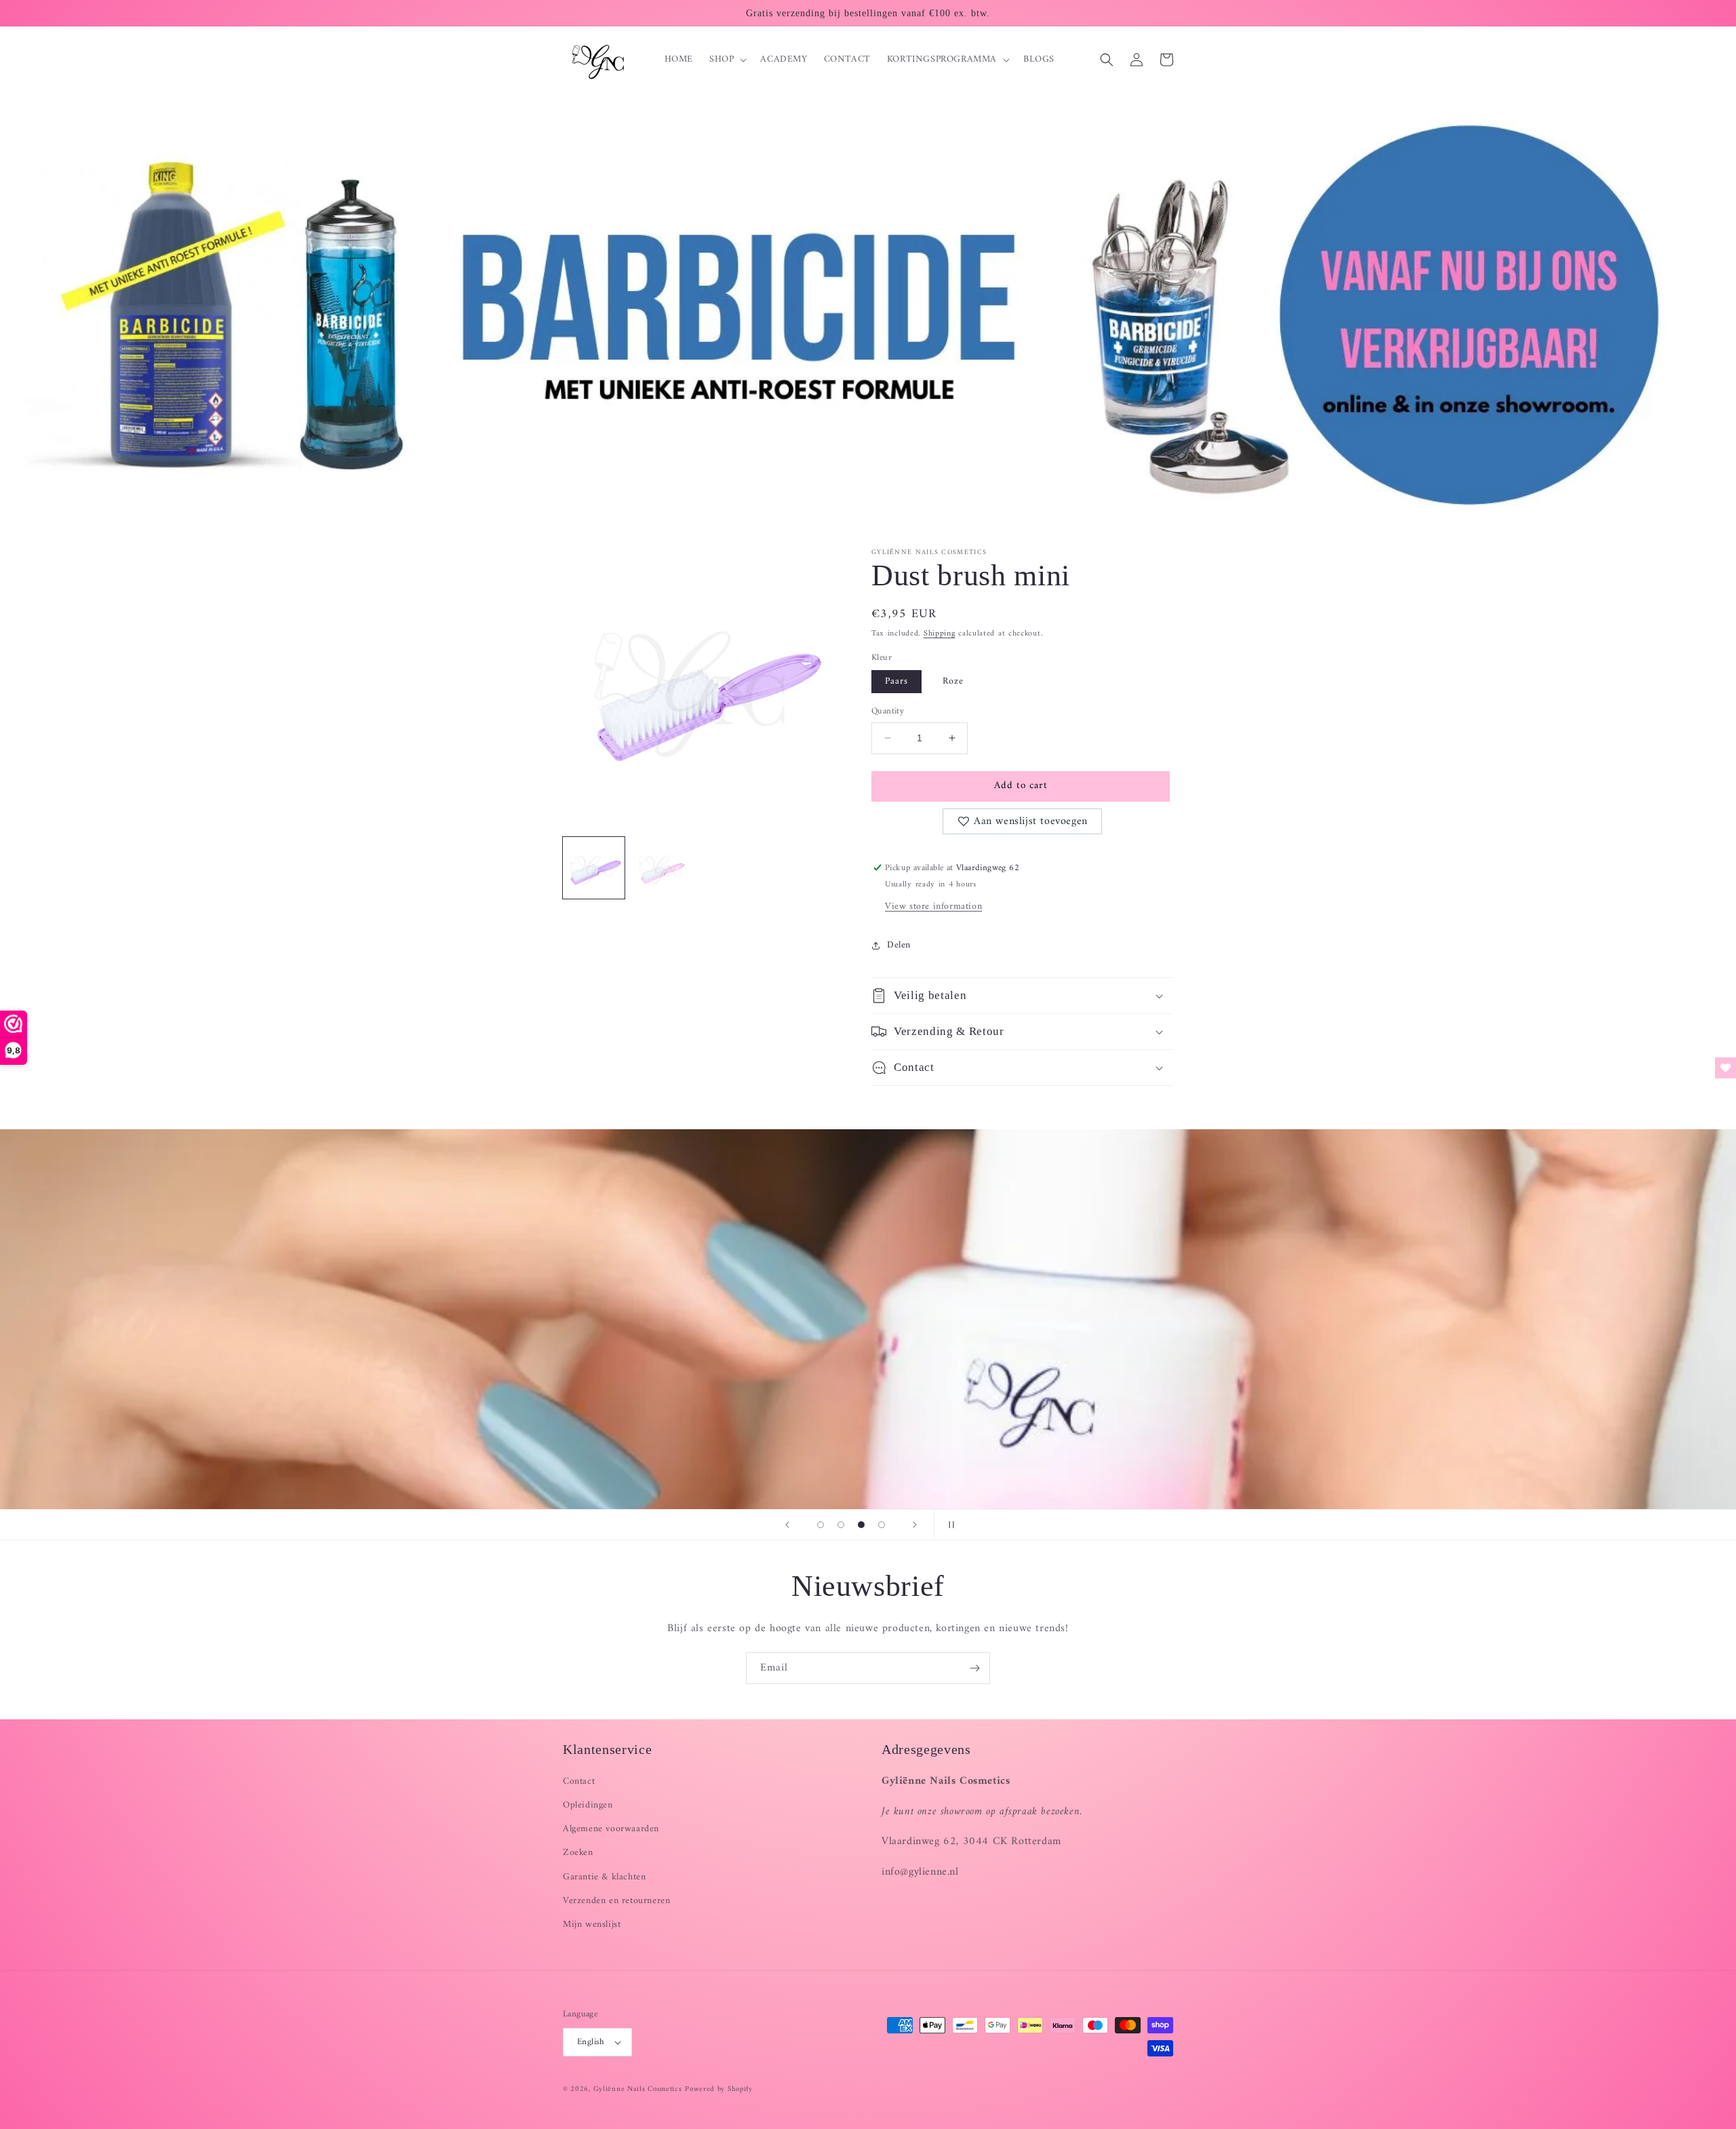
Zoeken (578, 1853)
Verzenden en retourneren (616, 1901)
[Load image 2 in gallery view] (662, 868)
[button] (727, 60)
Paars (896, 681)
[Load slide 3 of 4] (861, 1525)
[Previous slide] (787, 1525)
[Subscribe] (974, 1668)
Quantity (888, 711)
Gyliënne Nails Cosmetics (638, 2089)
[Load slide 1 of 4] (821, 1525)
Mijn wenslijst (592, 1925)
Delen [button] (899, 945)
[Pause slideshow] (949, 1525)
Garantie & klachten (604, 1877)
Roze (953, 681)
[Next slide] (915, 1525)
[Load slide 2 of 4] (841, 1525)
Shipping (940, 634)
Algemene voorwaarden (611, 1829)
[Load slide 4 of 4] (882, 1525)
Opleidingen (588, 1805)
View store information (933, 906)
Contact (579, 1781)
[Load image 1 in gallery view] (594, 868)
